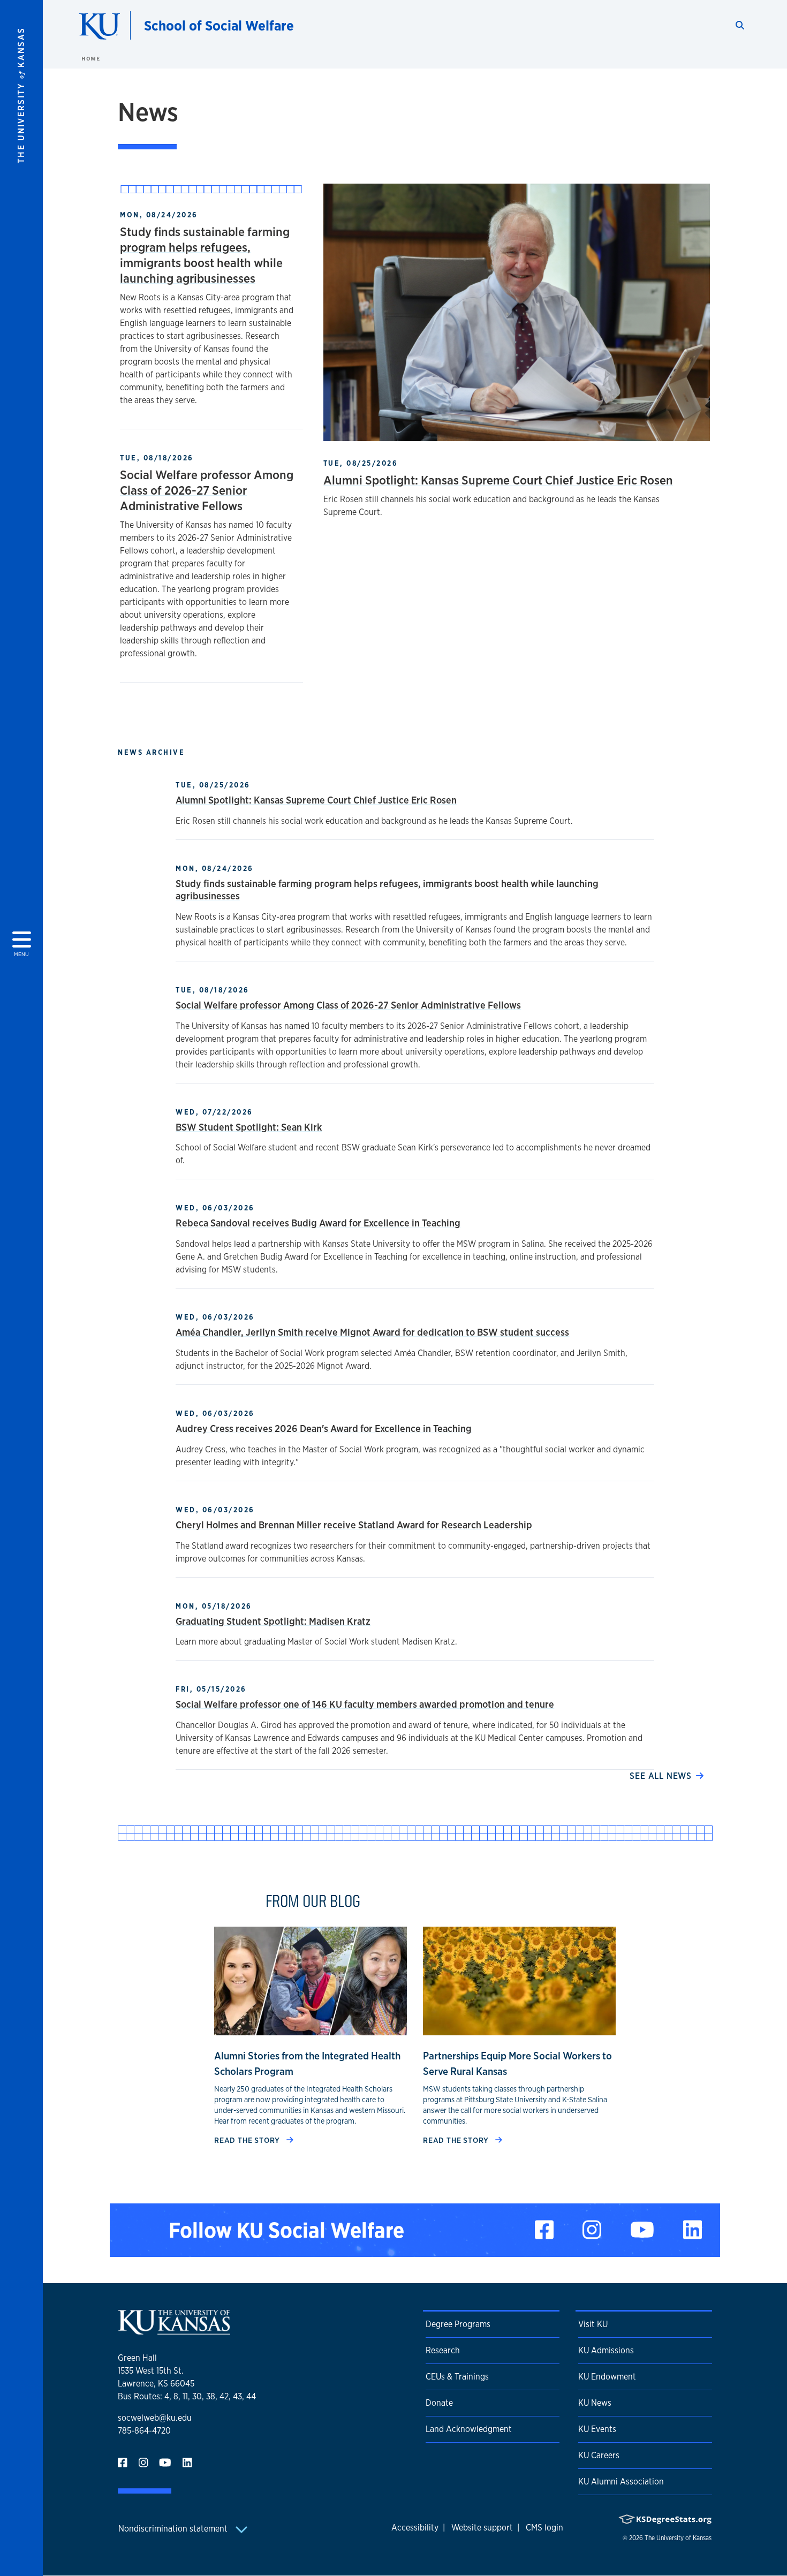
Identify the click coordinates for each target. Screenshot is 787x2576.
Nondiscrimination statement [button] (174, 2529)
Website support (482, 2528)
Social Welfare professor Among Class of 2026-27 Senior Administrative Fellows (207, 490)
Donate (439, 2403)
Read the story (248, 2140)
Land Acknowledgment (469, 2429)
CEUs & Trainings (457, 2377)
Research (443, 2350)
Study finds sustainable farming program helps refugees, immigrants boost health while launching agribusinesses (205, 255)
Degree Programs (458, 2324)
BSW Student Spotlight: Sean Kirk (249, 1127)
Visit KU (593, 2324)
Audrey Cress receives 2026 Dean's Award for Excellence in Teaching (324, 1428)
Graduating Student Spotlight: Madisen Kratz (273, 1621)
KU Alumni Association (621, 2482)
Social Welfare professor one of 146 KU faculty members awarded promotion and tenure (365, 1704)
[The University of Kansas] (174, 2330)
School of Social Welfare (219, 25)
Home (90, 58)
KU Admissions (606, 2350)
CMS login (544, 2528)
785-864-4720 (144, 2431)
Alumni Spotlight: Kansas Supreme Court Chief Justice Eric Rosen (498, 480)
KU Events (597, 2429)
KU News (595, 2403)
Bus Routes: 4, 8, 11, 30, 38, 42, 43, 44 (187, 2396)
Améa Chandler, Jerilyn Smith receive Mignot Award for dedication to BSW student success (372, 1332)
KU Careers (599, 2455)
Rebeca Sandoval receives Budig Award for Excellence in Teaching (318, 1223)
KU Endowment (607, 2377)
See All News (661, 1776)
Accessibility (415, 2528)
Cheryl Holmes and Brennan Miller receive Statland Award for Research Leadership (354, 1525)
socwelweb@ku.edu (155, 2418)
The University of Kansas (678, 2538)
